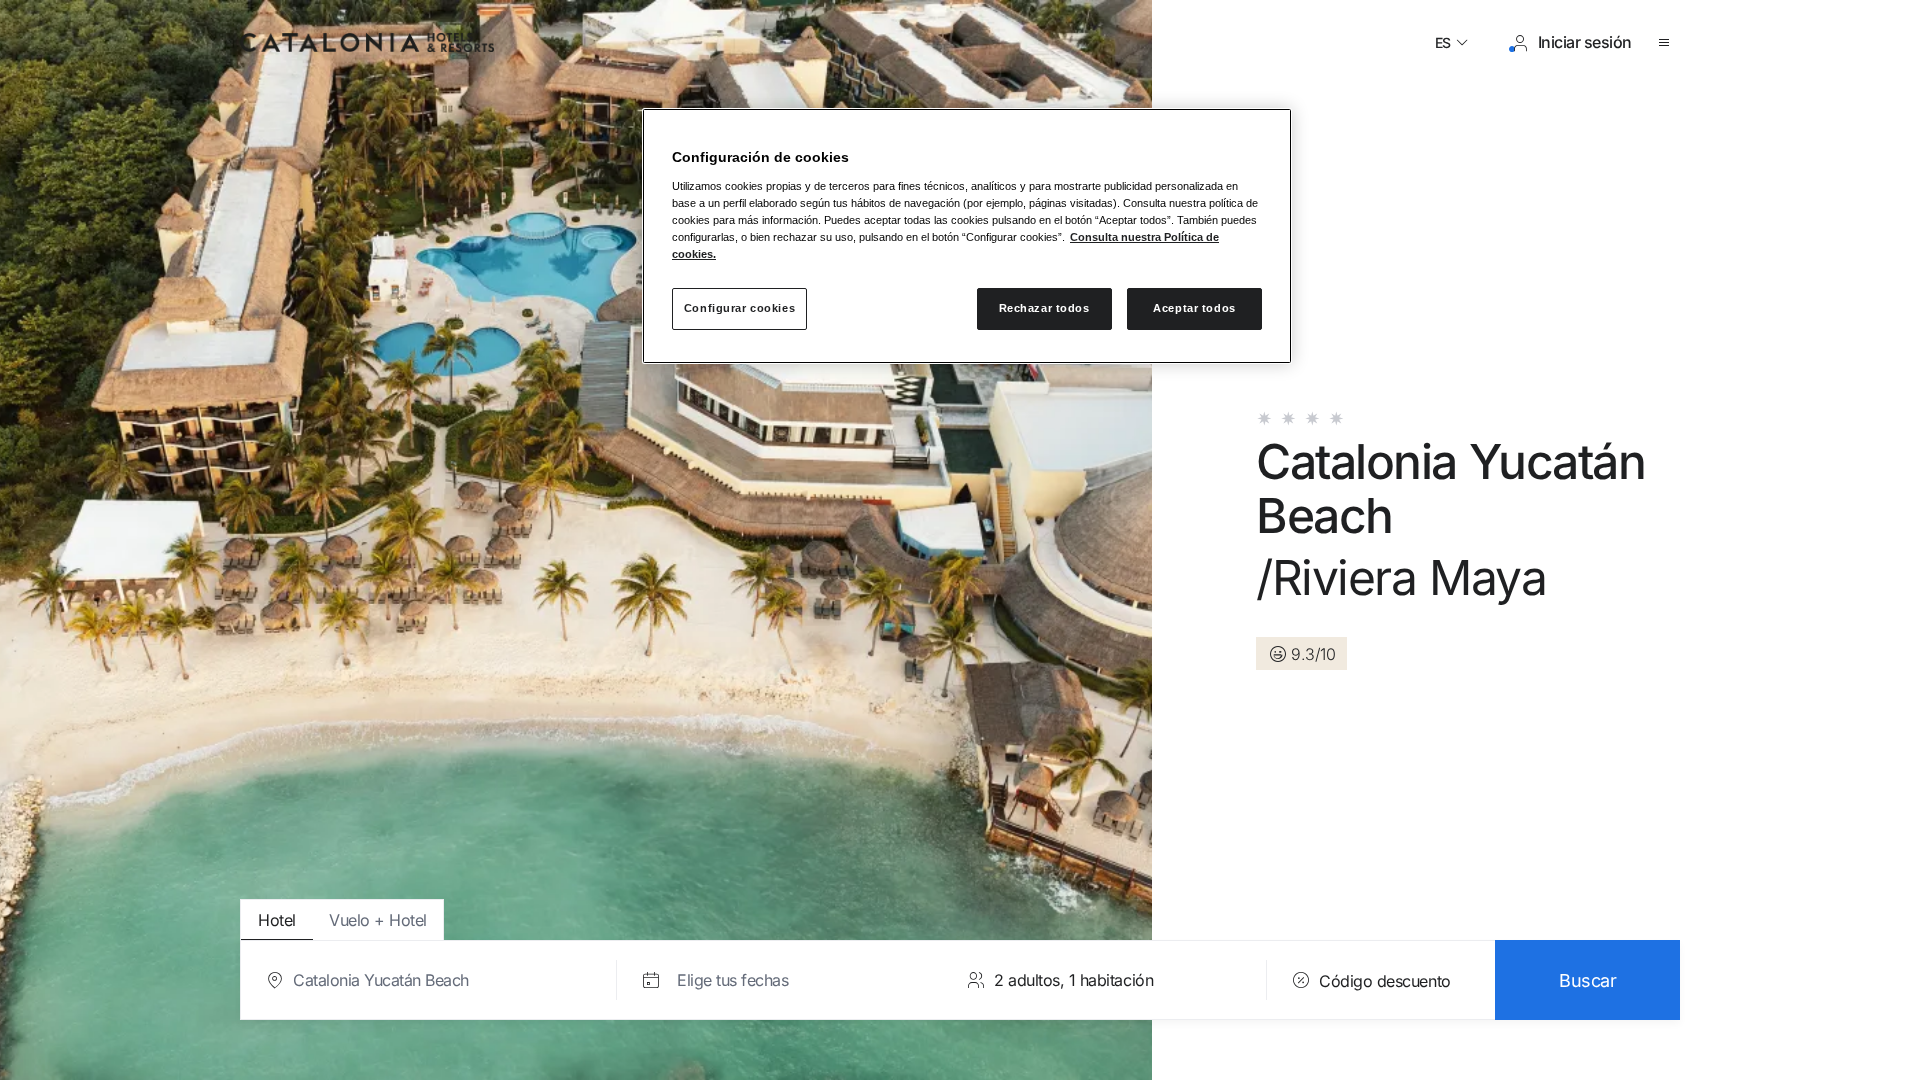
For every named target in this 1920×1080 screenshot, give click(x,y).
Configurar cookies (739, 308)
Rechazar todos (1044, 308)
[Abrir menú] (1668, 43)
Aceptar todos (1194, 308)
